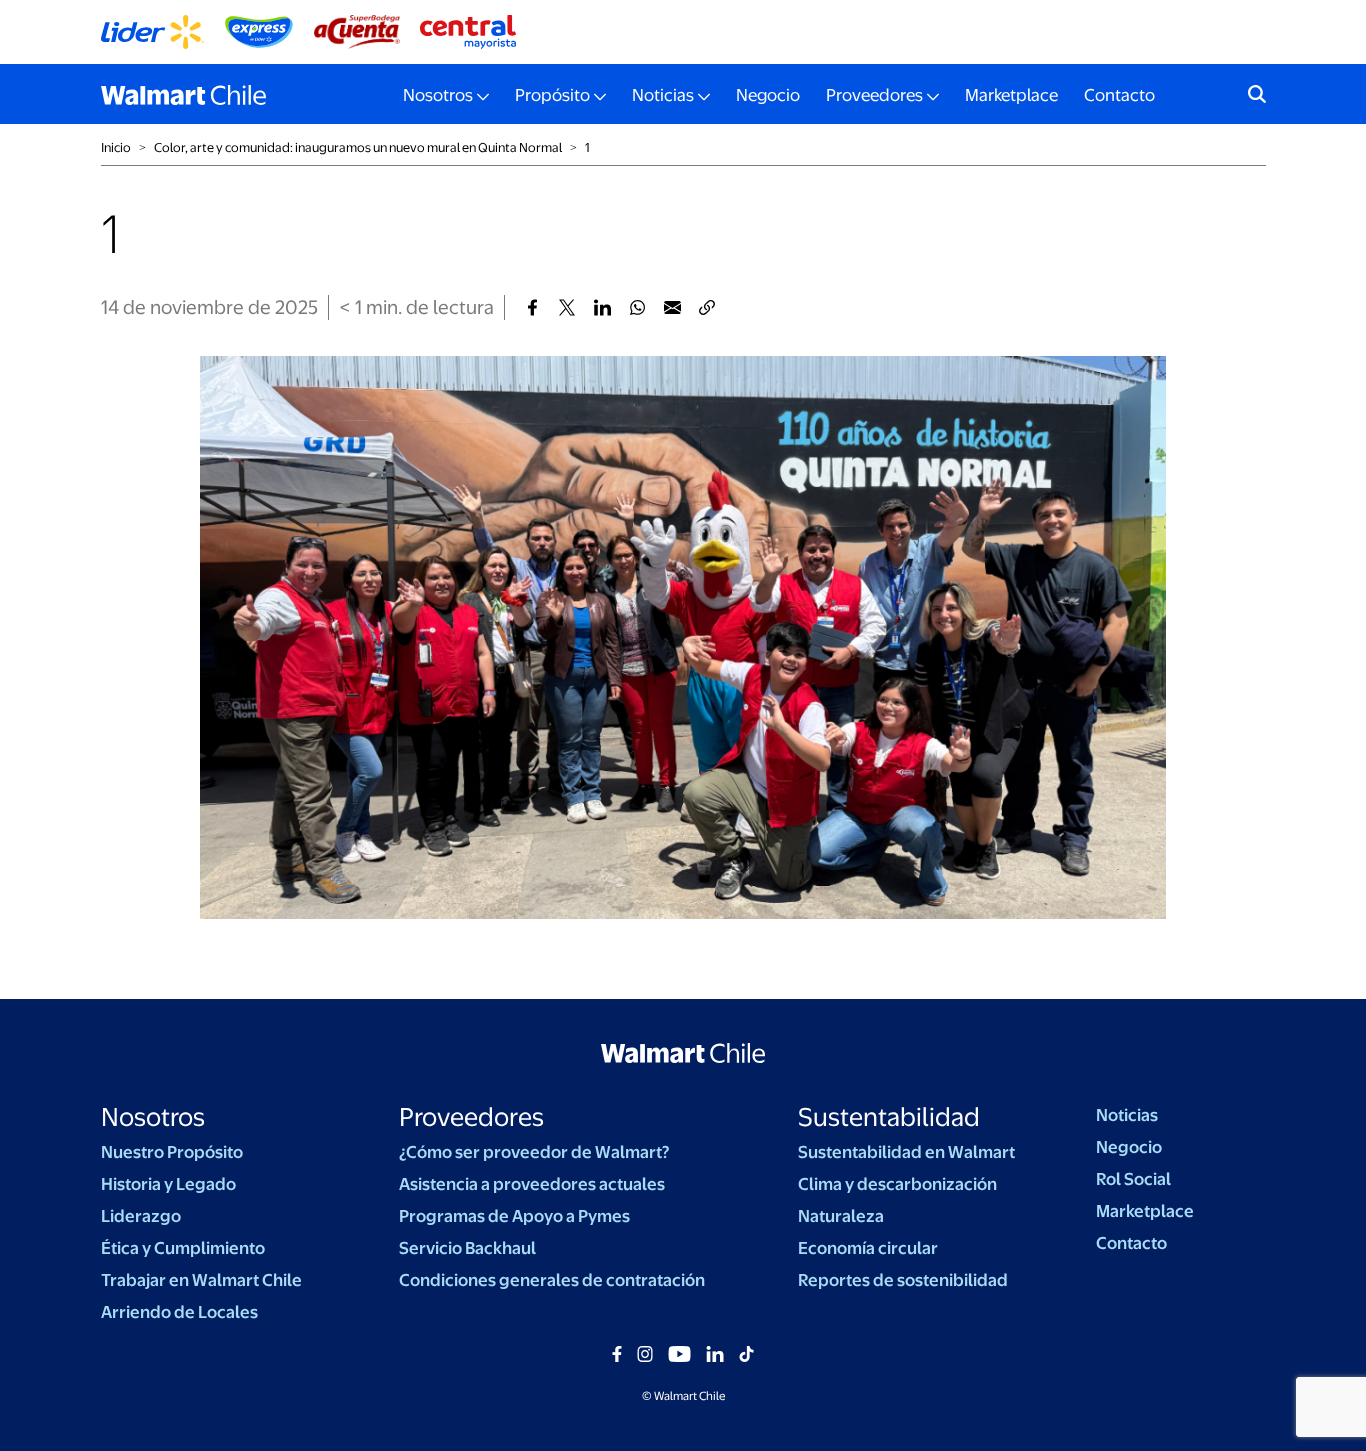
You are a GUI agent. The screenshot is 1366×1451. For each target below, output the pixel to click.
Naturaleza (841, 1216)
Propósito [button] (552, 95)
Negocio (768, 95)
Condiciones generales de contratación (552, 1280)
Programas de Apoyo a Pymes (514, 1216)
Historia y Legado (168, 1184)
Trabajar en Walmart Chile (201, 1280)
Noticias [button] (663, 95)
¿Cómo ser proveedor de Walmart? (534, 1152)
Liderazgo (141, 1216)
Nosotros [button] (438, 95)
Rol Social (1133, 1179)
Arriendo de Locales (179, 1312)
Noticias (1127, 1115)
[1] (532, 307)
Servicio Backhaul (467, 1248)
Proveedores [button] (874, 95)
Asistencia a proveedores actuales (532, 1184)
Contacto (1119, 95)
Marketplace (1011, 95)
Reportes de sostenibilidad (903, 1280)
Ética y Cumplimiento (183, 1248)
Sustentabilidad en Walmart (906, 1152)
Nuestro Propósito (172, 1152)
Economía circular (868, 1248)
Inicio (116, 147)
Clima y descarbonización (897, 1184)
